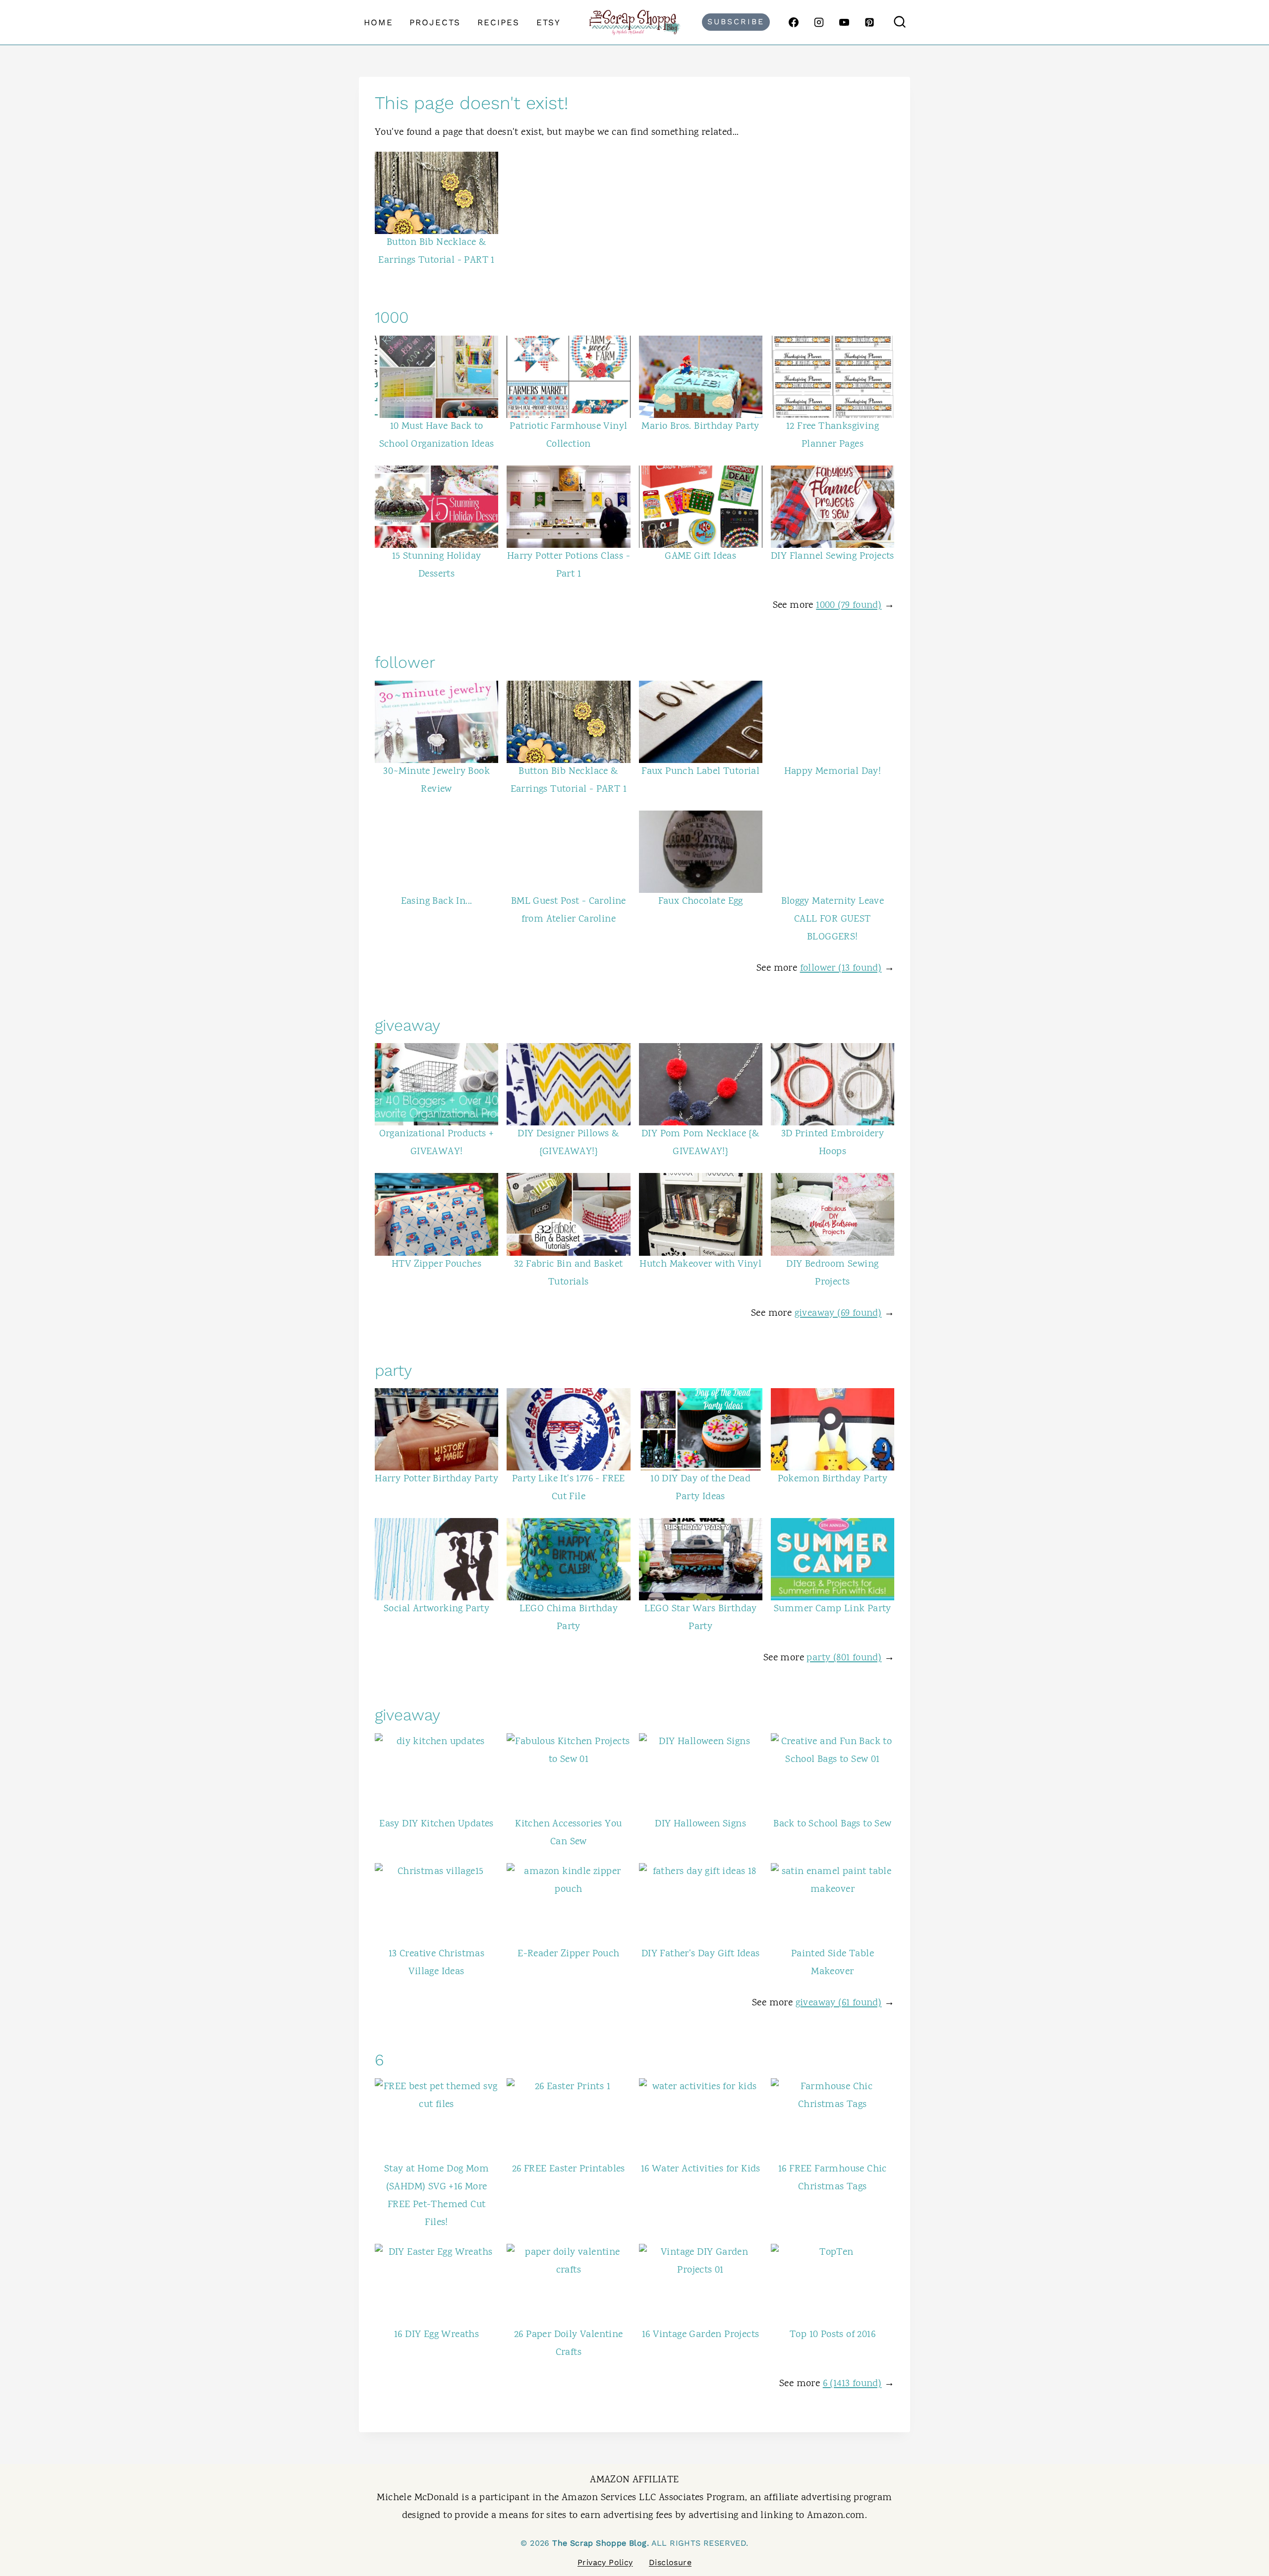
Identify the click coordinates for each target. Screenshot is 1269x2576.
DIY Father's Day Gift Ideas (701, 1954)
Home (378, 22)
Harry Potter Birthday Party (436, 1479)
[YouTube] (844, 22)
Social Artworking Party (436, 1609)
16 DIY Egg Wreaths (436, 2335)
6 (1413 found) (852, 2384)
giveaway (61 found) (839, 2003)
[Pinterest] (869, 22)
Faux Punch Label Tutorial (700, 772)
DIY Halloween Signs (700, 1824)
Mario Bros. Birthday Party (700, 427)
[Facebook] (794, 22)
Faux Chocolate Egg (701, 902)
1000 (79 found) (849, 606)
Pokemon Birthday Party (833, 1479)
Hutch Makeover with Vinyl (700, 1264)
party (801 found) (844, 1658)
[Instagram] (819, 22)
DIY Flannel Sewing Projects (833, 556)
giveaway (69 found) (838, 1314)
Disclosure (670, 2562)
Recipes (498, 22)
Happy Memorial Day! (833, 772)
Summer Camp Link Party (833, 1609)
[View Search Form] (900, 22)
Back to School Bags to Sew (832, 1824)
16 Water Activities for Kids (701, 2169)
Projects (435, 22)
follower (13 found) (841, 968)
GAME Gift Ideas (700, 556)
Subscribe (736, 22)
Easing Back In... (437, 902)
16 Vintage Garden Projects (700, 2335)
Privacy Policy (605, 2562)
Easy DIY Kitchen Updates (436, 1824)
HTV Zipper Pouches (436, 1264)
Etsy (548, 22)
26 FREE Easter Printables (569, 2169)
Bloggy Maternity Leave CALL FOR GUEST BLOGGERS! (833, 919)
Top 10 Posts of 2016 (833, 2335)
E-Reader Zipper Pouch (568, 1954)
